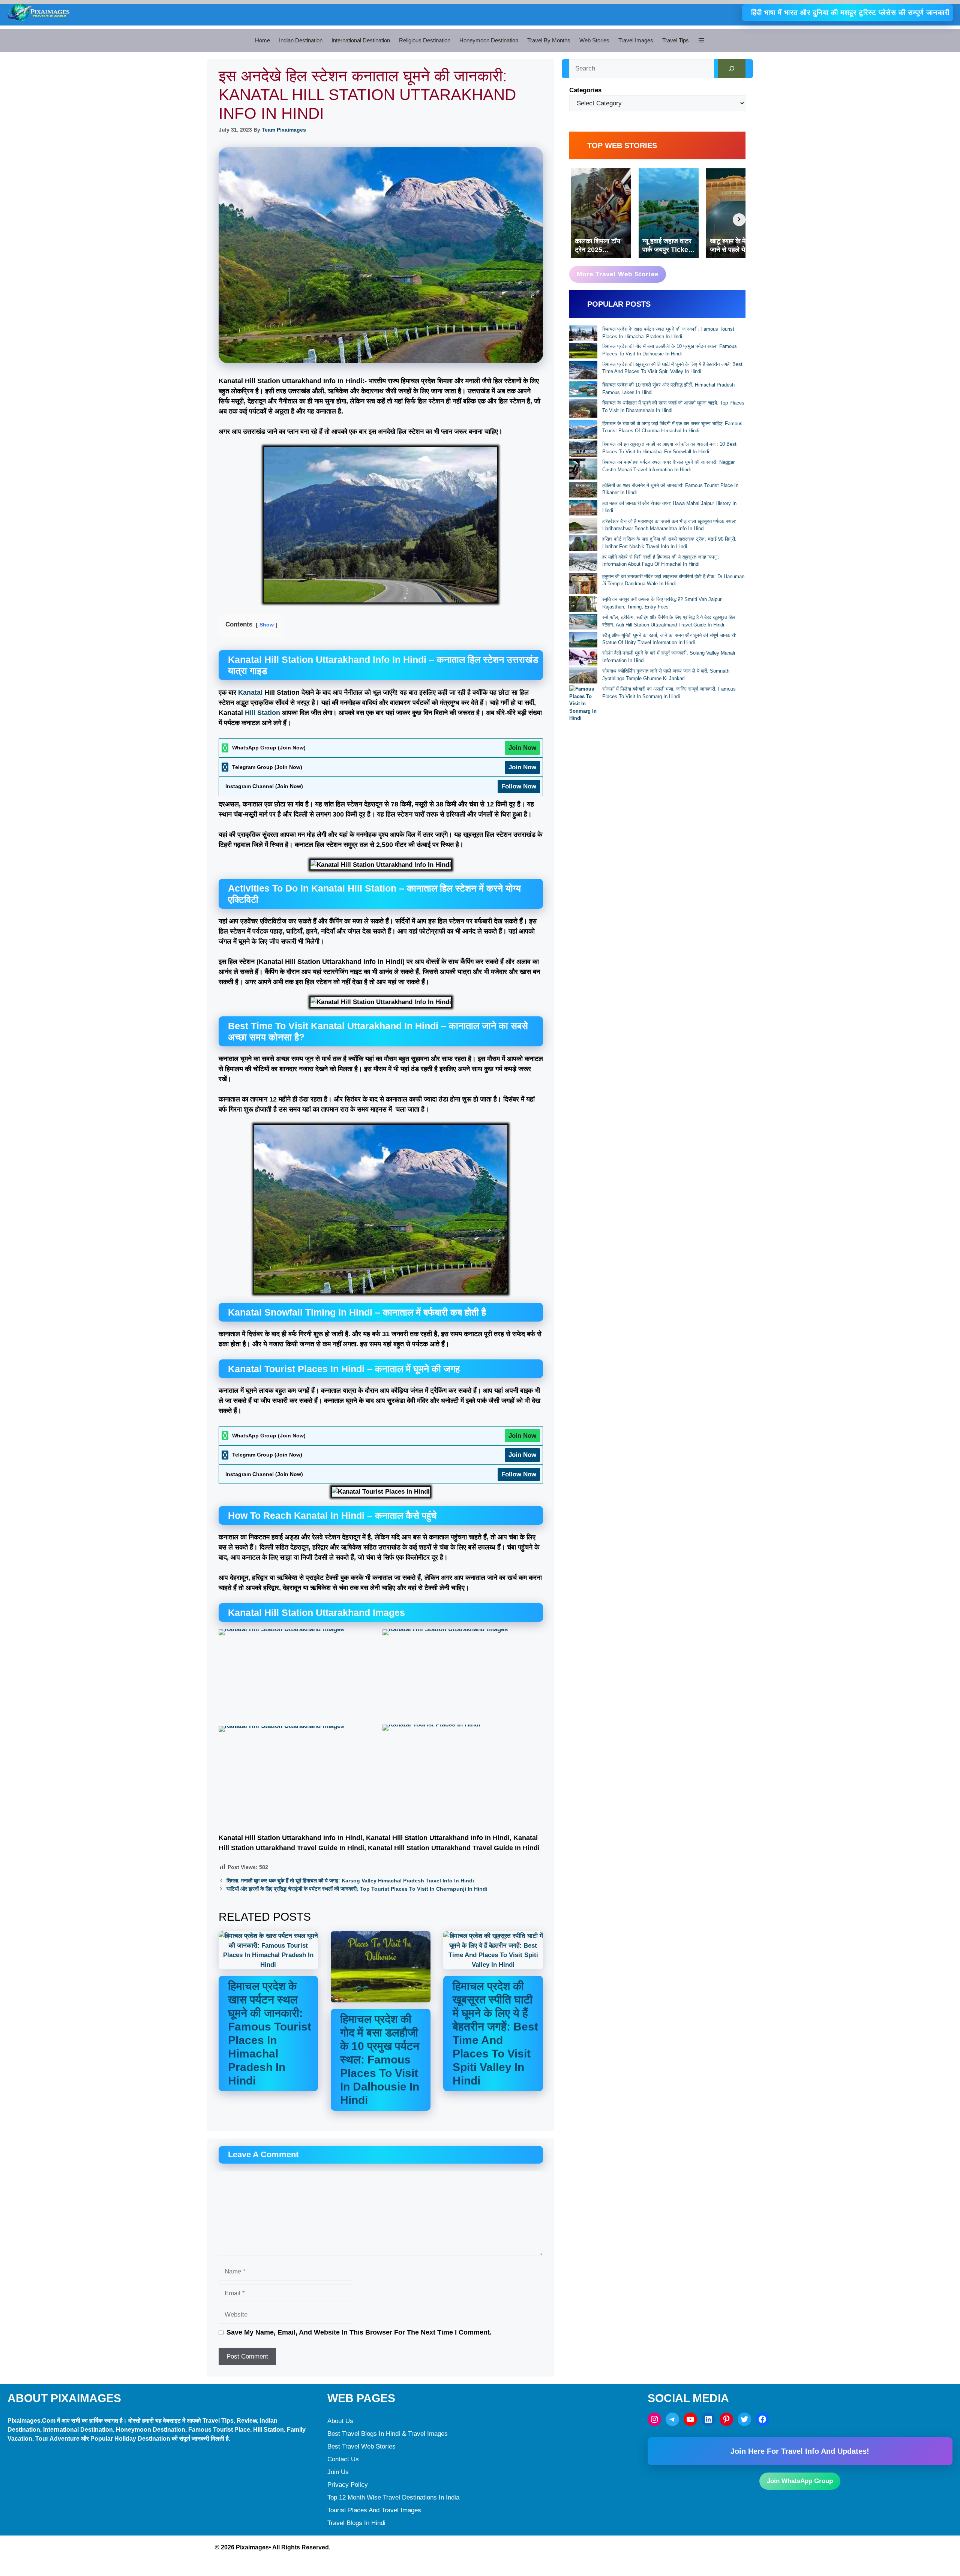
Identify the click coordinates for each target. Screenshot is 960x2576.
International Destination (361, 40)
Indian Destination (301, 40)
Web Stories (594, 40)
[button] (701, 40)
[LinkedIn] (708, 2419)
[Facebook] (762, 2419)
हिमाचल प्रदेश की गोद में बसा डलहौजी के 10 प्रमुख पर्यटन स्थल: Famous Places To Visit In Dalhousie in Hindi (380, 2060)
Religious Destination (425, 40)
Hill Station (262, 713)
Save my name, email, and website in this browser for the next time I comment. (359, 2332)
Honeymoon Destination (489, 40)
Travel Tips (676, 40)
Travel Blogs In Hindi (356, 2523)
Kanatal (251, 692)
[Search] (731, 69)
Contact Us (343, 2459)
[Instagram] (654, 2419)
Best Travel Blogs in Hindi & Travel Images (388, 2434)
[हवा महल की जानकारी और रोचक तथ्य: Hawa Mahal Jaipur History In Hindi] (583, 509)
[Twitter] (744, 2419)
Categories (585, 90)
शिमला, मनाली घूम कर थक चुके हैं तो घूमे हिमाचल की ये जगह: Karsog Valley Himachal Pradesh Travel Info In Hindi (350, 1881)
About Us (340, 2421)
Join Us (338, 2472)
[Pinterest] (726, 2419)
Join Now (522, 748)
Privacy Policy (348, 2485)
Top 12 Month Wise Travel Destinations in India (393, 2497)
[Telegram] (672, 2419)
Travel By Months (549, 40)
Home (262, 40)
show (267, 625)
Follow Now (519, 786)
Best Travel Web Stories (361, 2446)
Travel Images (636, 40)
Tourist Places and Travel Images (374, 2510)
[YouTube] (690, 2419)
